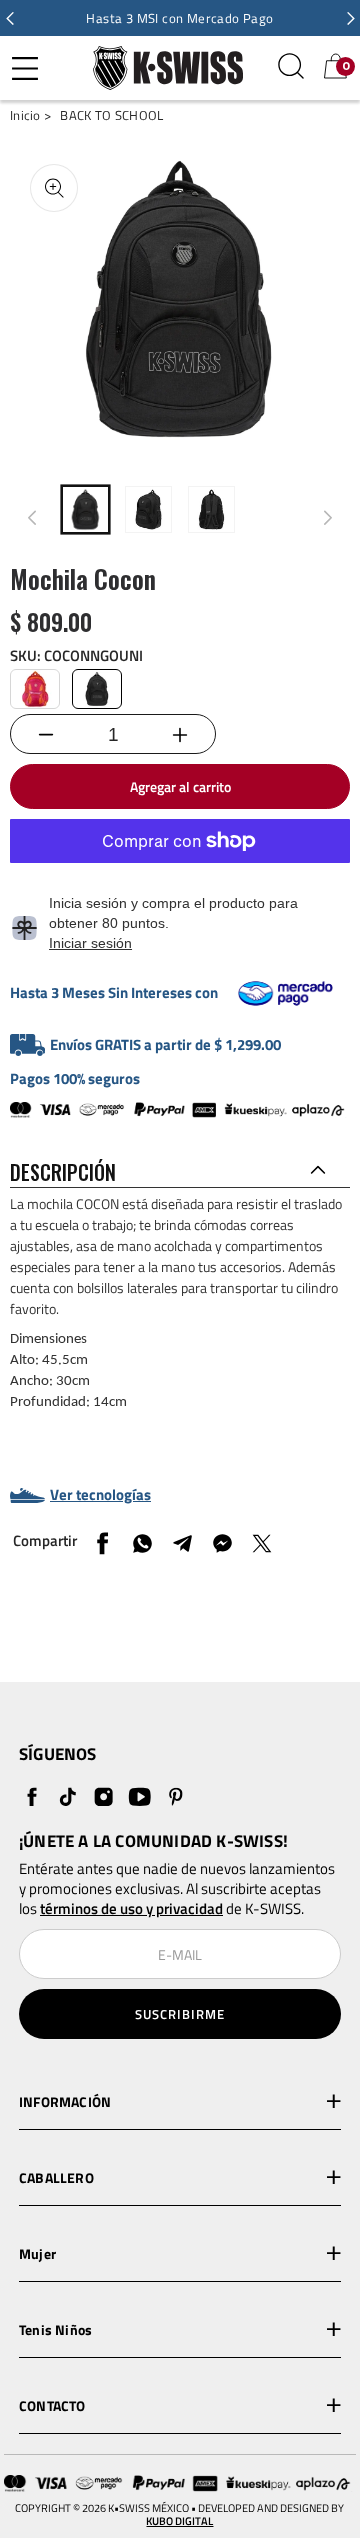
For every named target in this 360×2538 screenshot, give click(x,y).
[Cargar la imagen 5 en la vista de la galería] (148, 509)
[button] (10, 18)
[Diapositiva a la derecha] (328, 518)
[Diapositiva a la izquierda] (32, 518)
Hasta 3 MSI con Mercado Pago (179, 18)
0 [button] (346, 66)
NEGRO (97, 689)
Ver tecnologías (100, 1495)
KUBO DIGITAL (179, 2521)
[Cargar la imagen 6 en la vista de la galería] (211, 509)
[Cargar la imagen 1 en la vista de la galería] (85, 509)
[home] (163, 67)
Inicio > (30, 115)
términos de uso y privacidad (131, 1909)
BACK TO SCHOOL (111, 115)
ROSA (35, 689)
